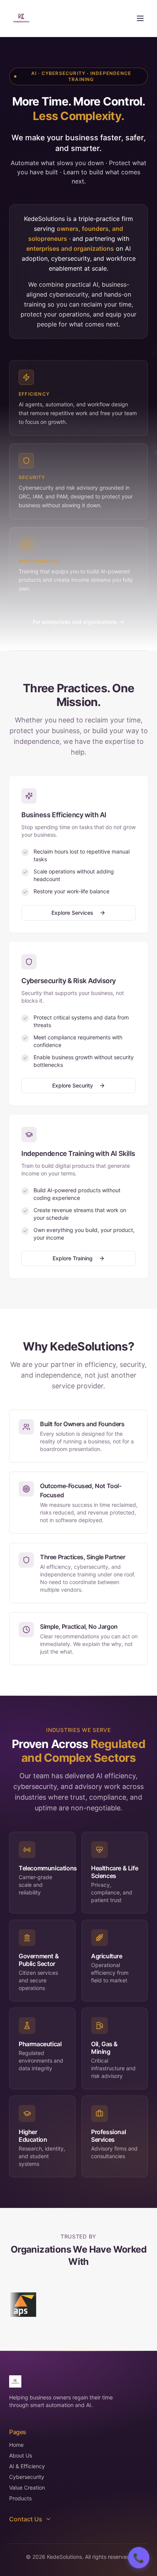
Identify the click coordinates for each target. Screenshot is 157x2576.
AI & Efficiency (27, 2466)
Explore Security (73, 1085)
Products (20, 2498)
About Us (21, 2455)
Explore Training (73, 1258)
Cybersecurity (27, 2477)
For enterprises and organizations (78, 622)
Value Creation (27, 2488)
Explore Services (72, 913)
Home (16, 2445)
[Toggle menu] (140, 18)
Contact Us (26, 2519)
